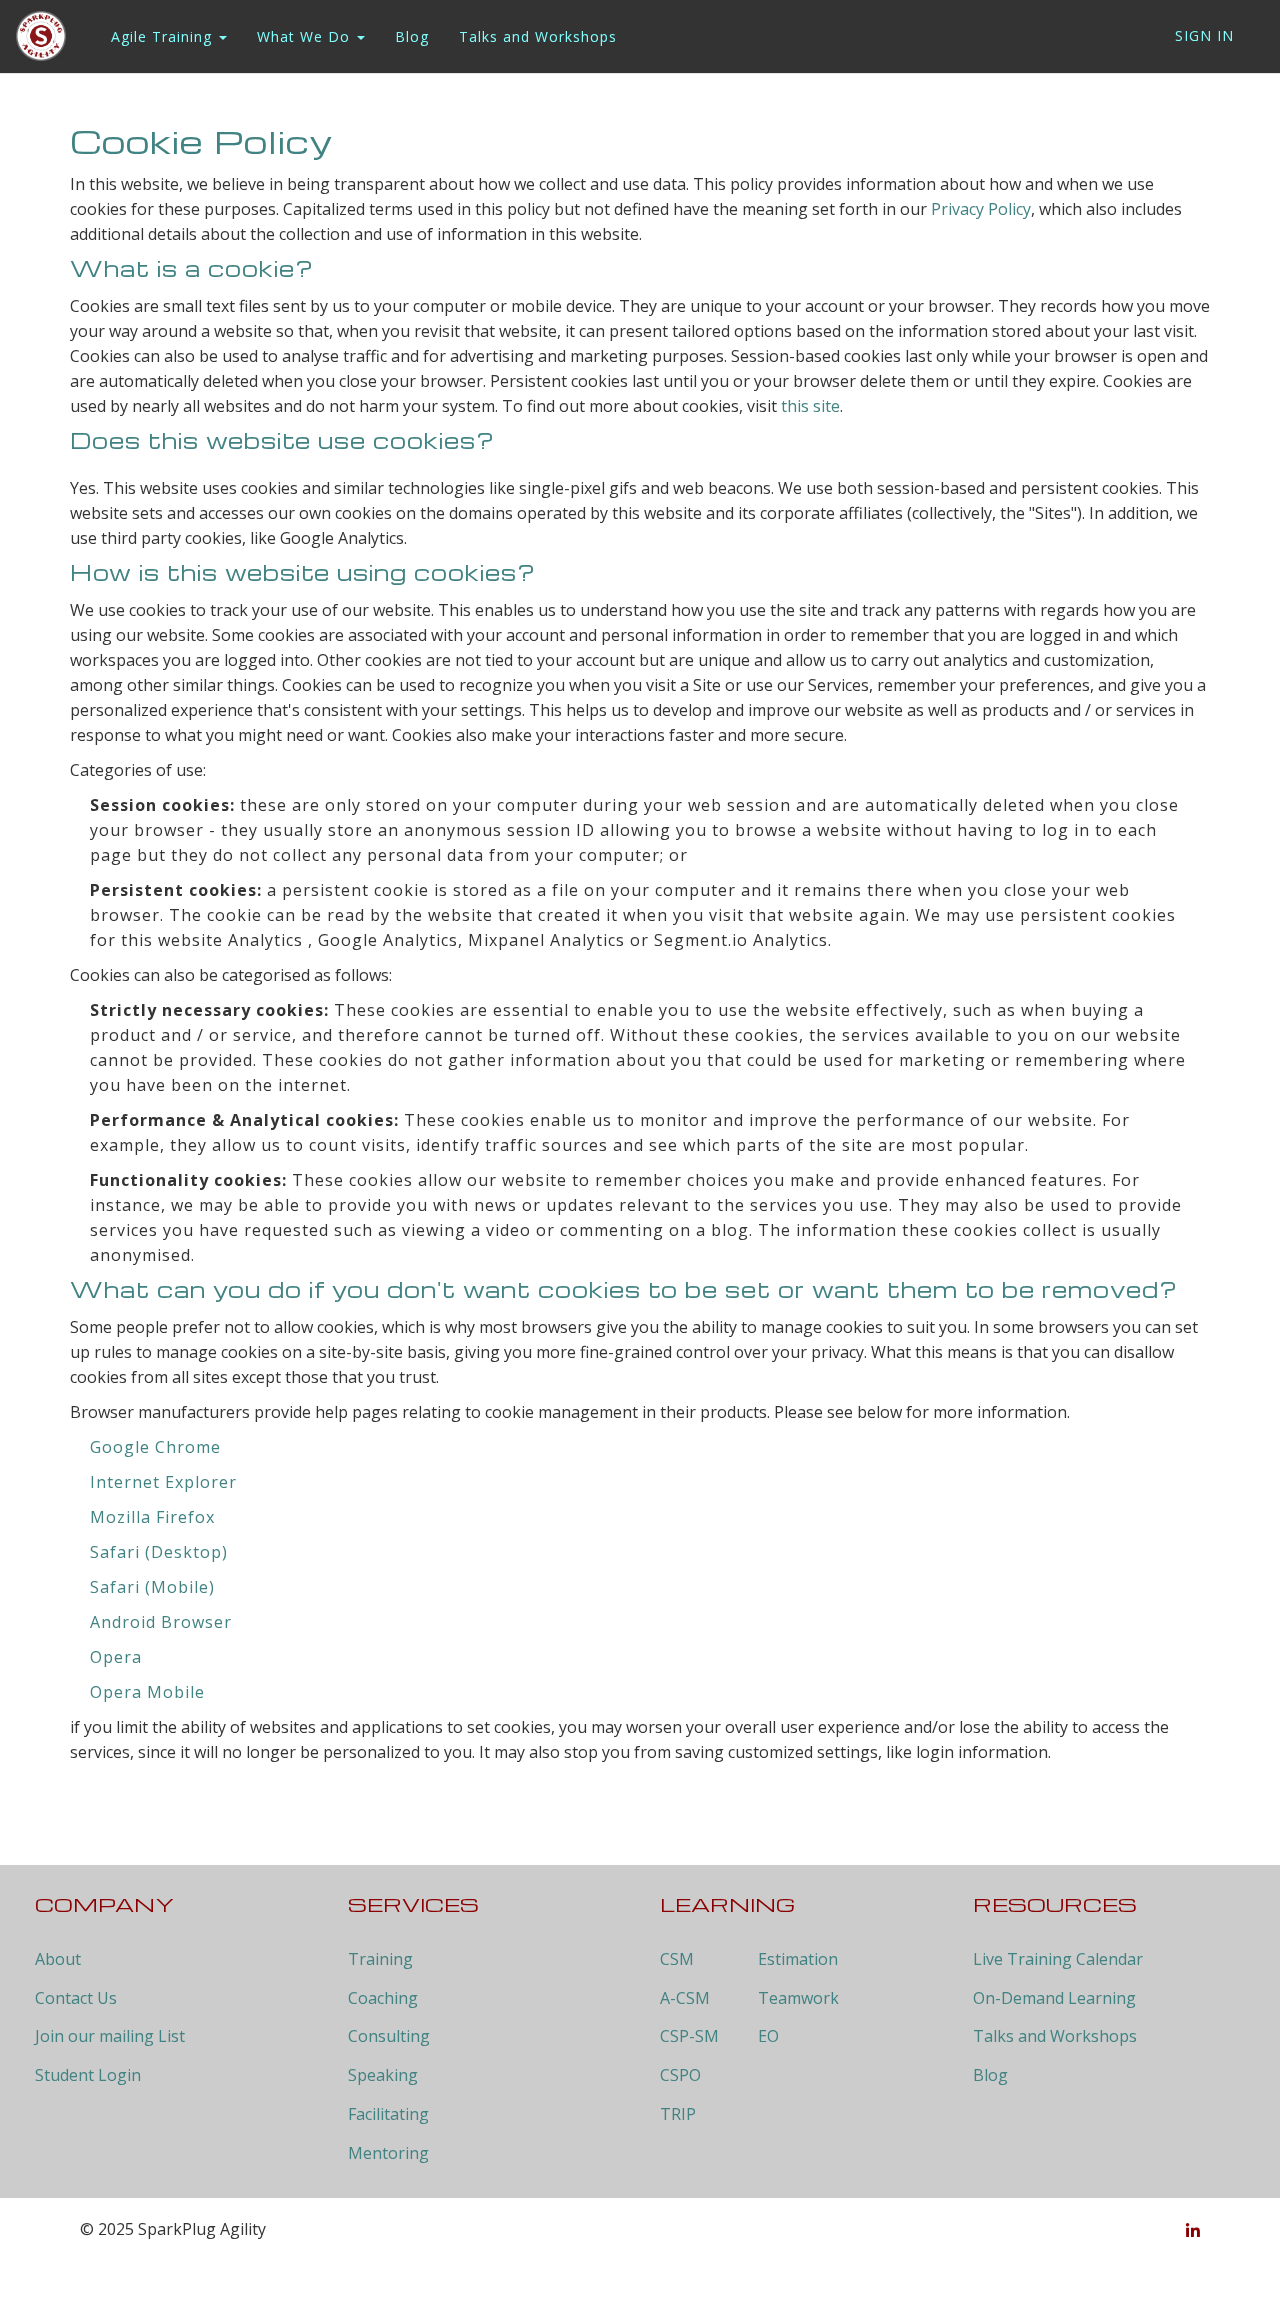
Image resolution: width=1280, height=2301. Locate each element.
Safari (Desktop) (159, 1552)
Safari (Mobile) (152, 1587)
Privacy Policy (981, 209)
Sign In (1204, 35)
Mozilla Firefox (152, 1517)
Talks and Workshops (538, 36)
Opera (116, 1657)
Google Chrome (155, 1447)
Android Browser (161, 1622)
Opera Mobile (147, 1692)
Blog (412, 36)
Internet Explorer (163, 1482)
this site (810, 406)
